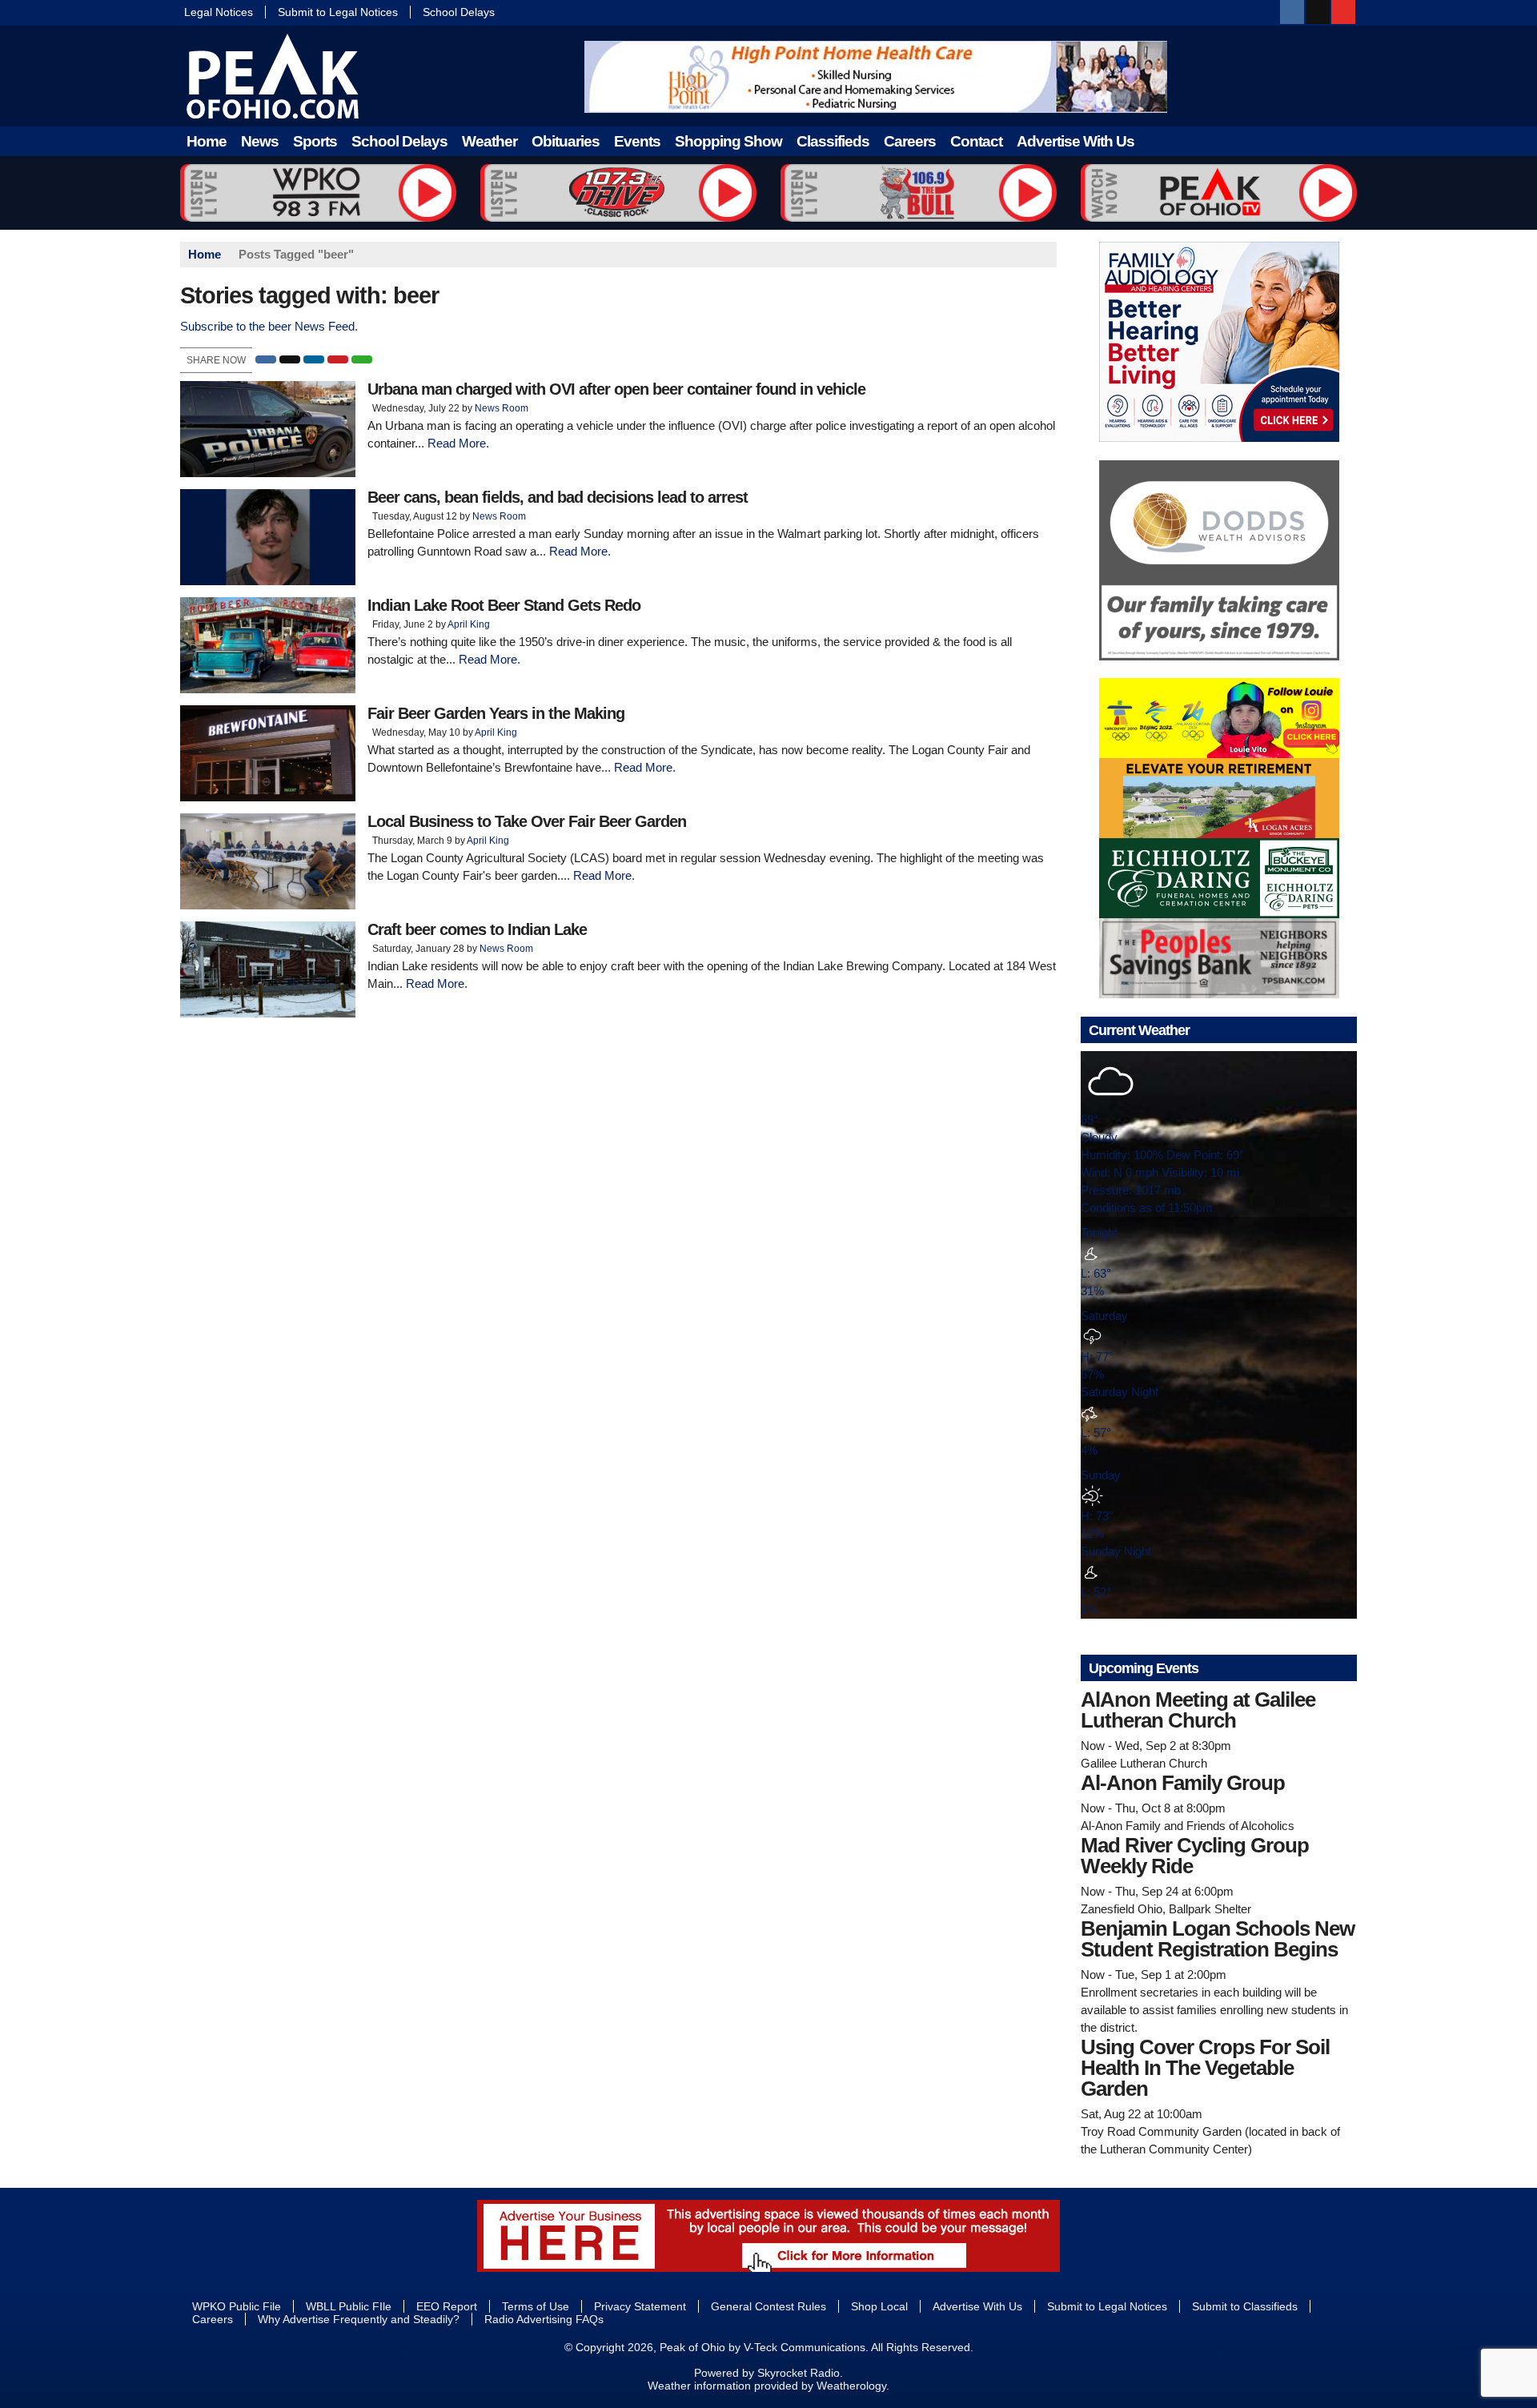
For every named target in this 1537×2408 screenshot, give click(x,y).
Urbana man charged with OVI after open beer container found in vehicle (616, 389)
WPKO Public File (237, 2306)
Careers (910, 141)
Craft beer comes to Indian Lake (477, 929)
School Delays (459, 12)
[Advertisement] (876, 77)
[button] (266, 359)
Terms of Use (536, 2306)
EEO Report (447, 2306)
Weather (490, 141)
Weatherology (851, 2386)
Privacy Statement (640, 2306)
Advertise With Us (1075, 141)
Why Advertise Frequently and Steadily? (359, 2319)
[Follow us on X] (1318, 12)
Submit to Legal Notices (338, 12)
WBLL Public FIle (349, 2306)
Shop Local (879, 2306)
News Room (502, 408)
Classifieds (833, 141)
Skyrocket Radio (799, 2373)
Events (637, 141)
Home (207, 141)
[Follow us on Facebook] (1292, 12)
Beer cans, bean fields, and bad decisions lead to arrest (558, 497)
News (260, 141)
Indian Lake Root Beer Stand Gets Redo (504, 605)
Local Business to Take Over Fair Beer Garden (527, 821)
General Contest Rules (768, 2306)
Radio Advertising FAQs (544, 2319)
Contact (976, 141)
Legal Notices (219, 12)
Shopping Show (728, 141)
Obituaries (566, 141)
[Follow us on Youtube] (1343, 12)
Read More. (458, 443)
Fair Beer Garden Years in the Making (496, 713)
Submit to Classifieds (1245, 2306)
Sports (315, 141)
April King (469, 624)
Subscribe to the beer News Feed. (269, 326)
